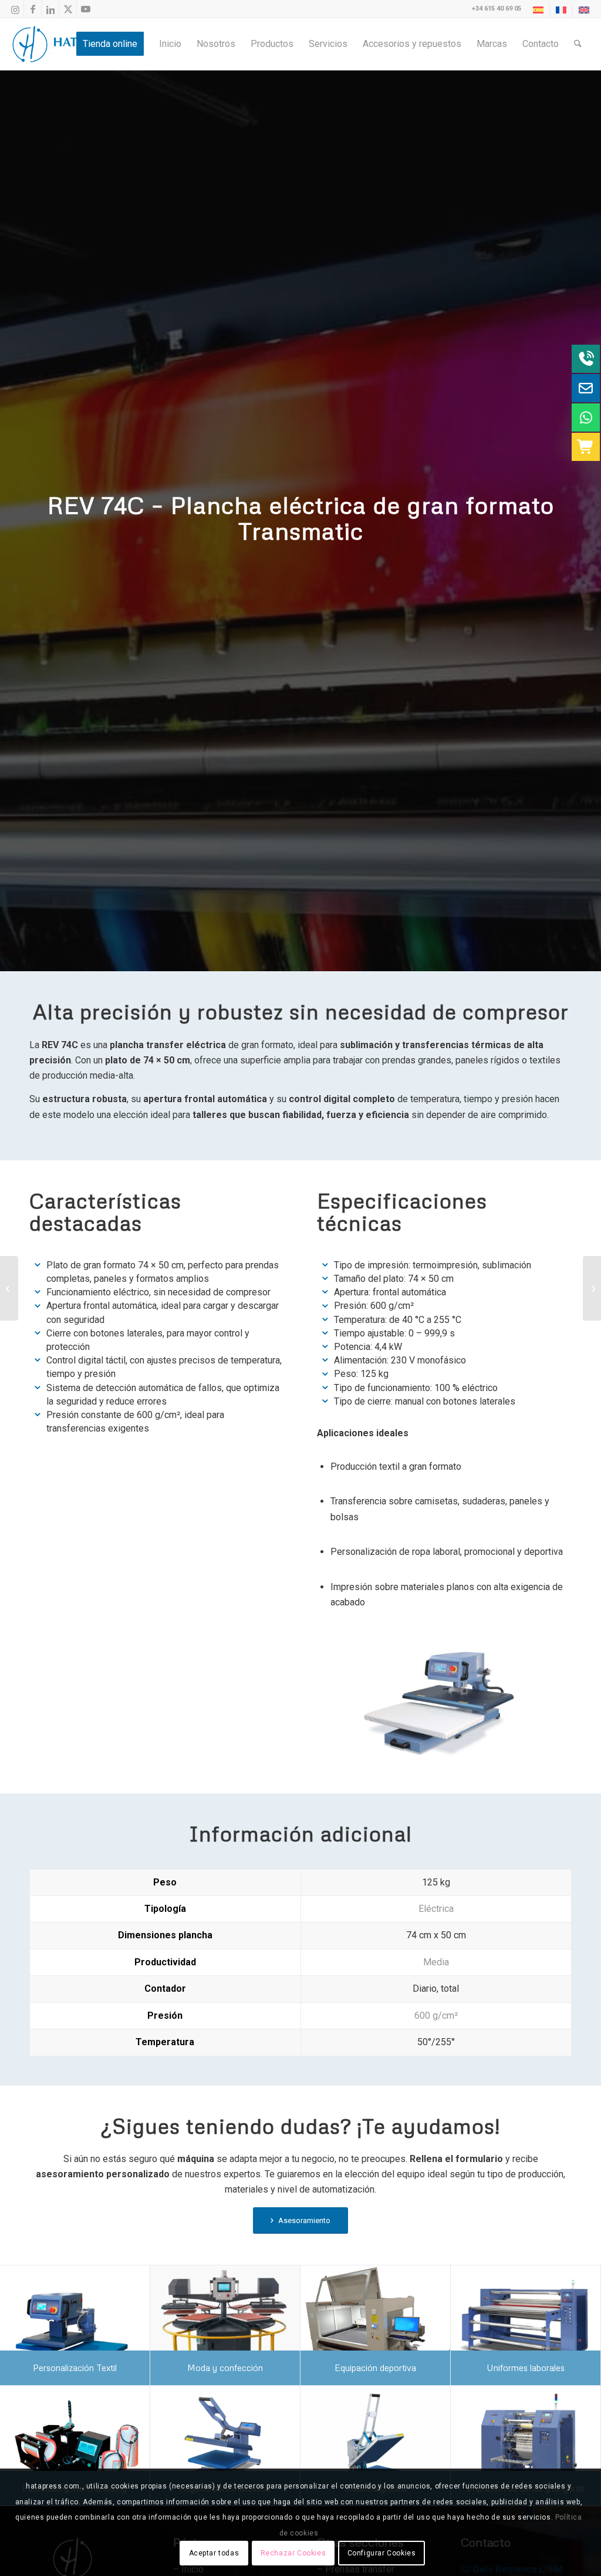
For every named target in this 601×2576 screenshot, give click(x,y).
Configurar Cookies (382, 2553)
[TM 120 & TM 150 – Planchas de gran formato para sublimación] (592, 1288)
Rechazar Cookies (293, 2553)
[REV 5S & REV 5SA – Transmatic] (9, 1288)
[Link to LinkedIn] (50, 9)
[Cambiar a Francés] (561, 10)
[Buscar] (578, 44)
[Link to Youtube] (86, 9)
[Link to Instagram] (15, 9)
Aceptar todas (214, 2553)
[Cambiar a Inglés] (584, 10)
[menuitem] (538, 10)
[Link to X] (68, 9)
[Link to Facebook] (33, 9)
